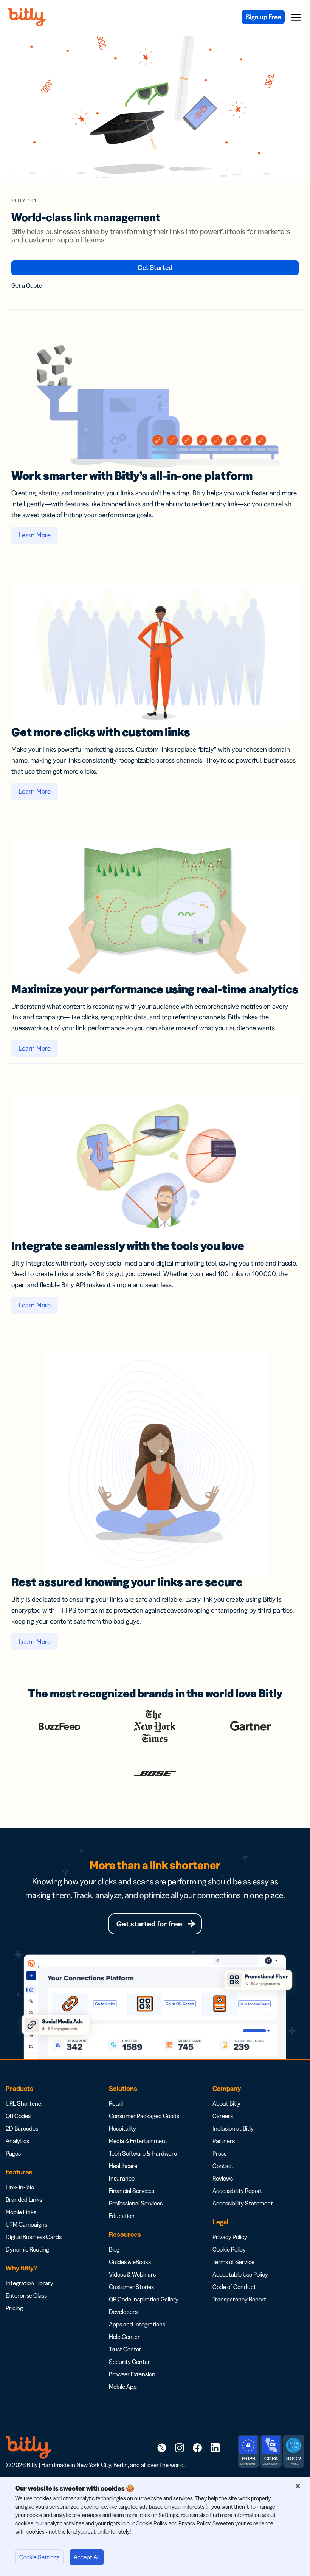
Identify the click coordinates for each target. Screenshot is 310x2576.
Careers (223, 2116)
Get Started (155, 268)
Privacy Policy (230, 2237)
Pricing (14, 2308)
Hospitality (122, 2128)
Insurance (122, 2178)
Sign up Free (263, 17)
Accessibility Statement (243, 2203)
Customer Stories (131, 2287)
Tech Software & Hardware (143, 2153)
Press (219, 2153)
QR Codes (18, 2116)
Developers (123, 2312)
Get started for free (149, 1924)
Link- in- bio (20, 2187)
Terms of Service (233, 2262)
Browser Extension (132, 2374)
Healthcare (123, 2166)
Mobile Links (21, 2212)
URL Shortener (25, 2103)
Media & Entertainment (138, 2141)
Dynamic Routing (27, 2249)
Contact (223, 2166)
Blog (114, 2249)
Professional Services (136, 2203)
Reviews (223, 2178)
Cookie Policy (229, 2249)
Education (122, 2216)
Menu (296, 17)
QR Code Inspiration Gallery (144, 2299)
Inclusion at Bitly (233, 2128)
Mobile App (123, 2387)
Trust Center (125, 2349)
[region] (155, 2526)
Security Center (129, 2362)
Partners (224, 2141)
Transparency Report (239, 2299)
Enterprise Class (26, 2295)
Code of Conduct (234, 2287)
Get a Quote (27, 285)
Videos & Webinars (132, 2274)
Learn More (35, 535)
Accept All (87, 2557)
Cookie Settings (39, 2557)
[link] (162, 2447)
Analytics (17, 2141)
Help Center (124, 2337)
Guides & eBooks (130, 2262)
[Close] (298, 2486)
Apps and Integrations (137, 2324)
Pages (13, 2153)
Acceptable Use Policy (240, 2274)
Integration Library (29, 2283)
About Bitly (226, 2103)
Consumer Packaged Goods (144, 2116)
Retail (116, 2103)
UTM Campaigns (26, 2224)
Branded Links (24, 2199)
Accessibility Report (237, 2191)
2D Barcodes (22, 2128)
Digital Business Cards (34, 2237)
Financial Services (132, 2191)
